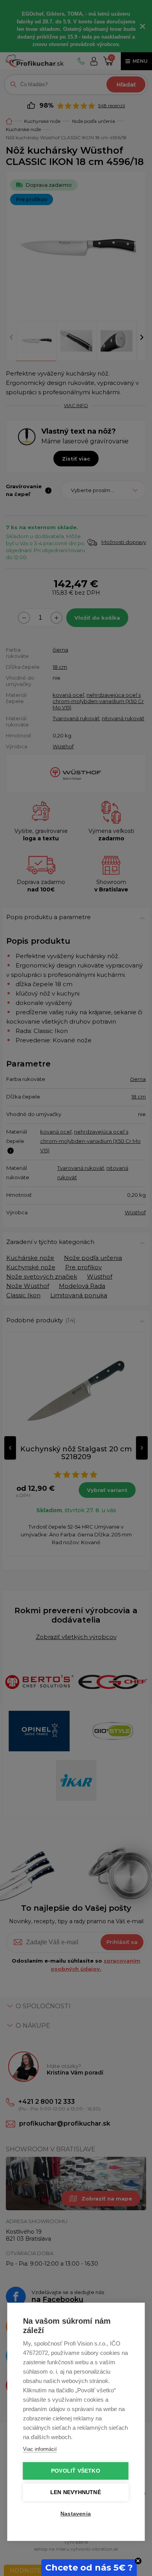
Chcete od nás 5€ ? (89, 2568)
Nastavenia (76, 2514)
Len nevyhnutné (76, 2492)
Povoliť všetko (76, 2471)
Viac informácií (40, 2449)
